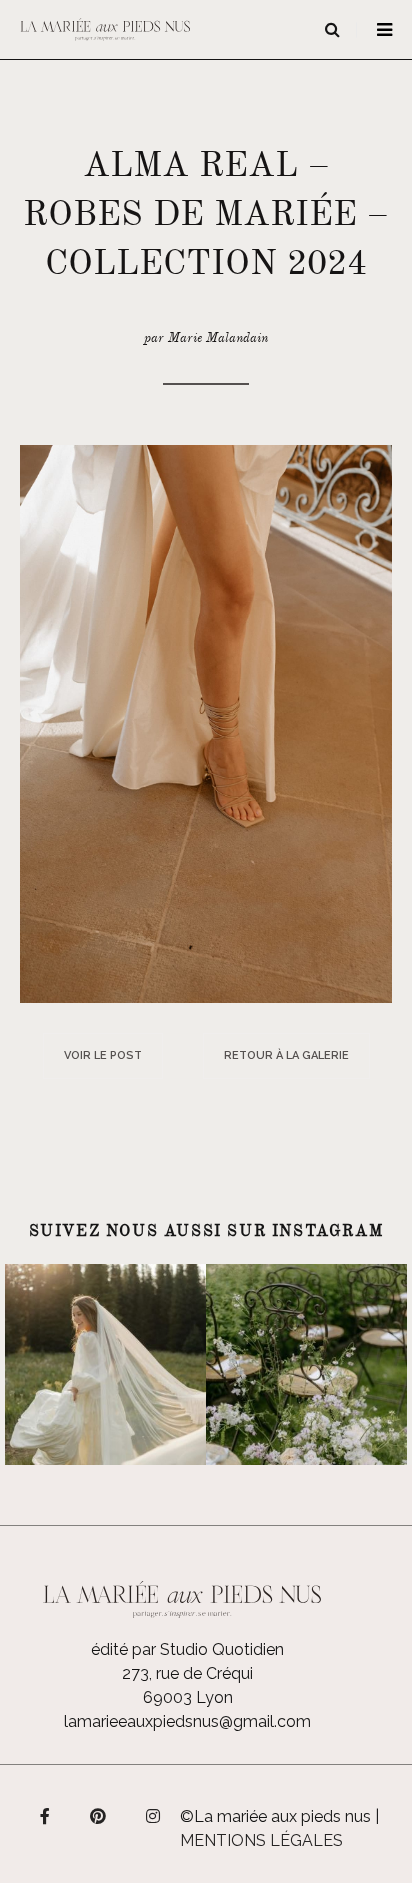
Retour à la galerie (286, 1055)
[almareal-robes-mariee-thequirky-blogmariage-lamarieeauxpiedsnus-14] (206, 722)
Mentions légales (261, 1840)
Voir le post (103, 1055)
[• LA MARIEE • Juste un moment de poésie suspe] (105, 1364)
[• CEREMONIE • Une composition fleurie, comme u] (306, 1364)
